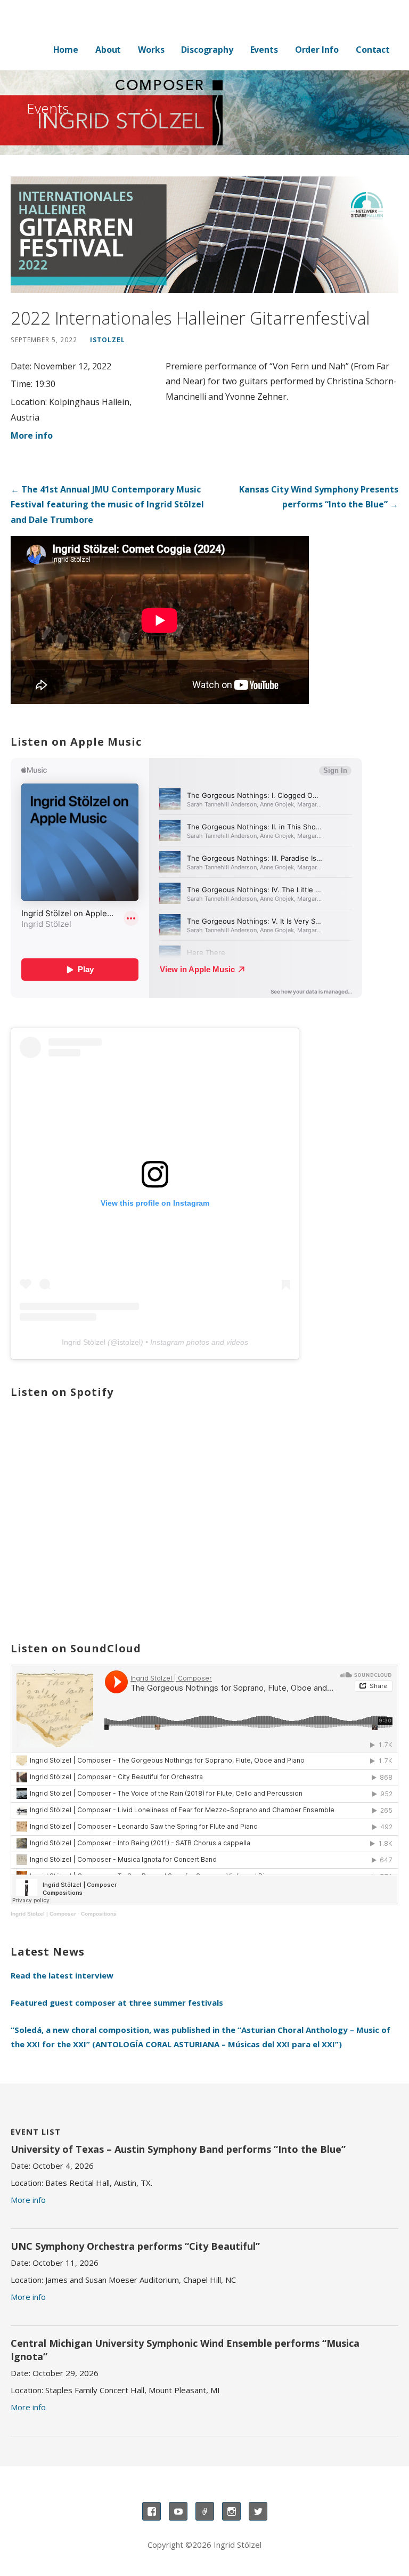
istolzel (108, 340)
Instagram (231, 2511)
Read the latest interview (62, 1975)
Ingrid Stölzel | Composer (43, 1914)
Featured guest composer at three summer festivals (117, 2002)
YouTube (178, 2511)
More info (32, 435)
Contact (373, 50)
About (108, 50)
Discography (207, 50)
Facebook (152, 2511)
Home (66, 50)
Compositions (99, 1914)
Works (151, 50)
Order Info (317, 50)
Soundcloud (205, 2511)
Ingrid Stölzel (84, 1342)
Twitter (258, 2511)
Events (264, 50)
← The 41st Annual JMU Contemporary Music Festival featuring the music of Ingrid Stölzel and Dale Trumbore (107, 505)
